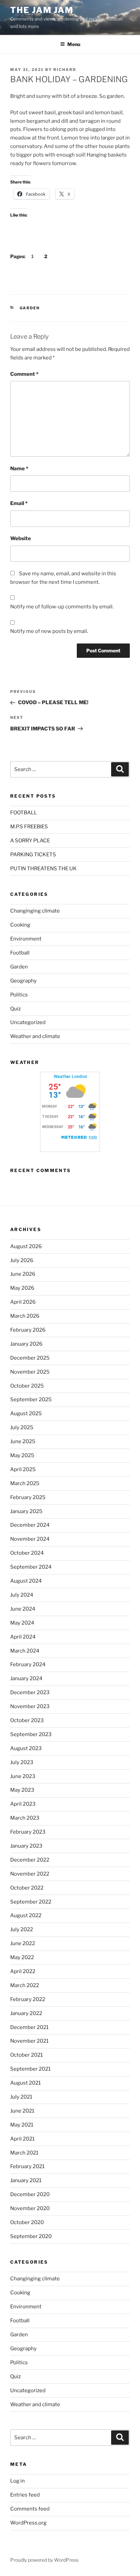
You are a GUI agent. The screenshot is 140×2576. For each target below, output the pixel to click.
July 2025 (22, 1427)
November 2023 (30, 1706)
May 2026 (22, 1288)
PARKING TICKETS (33, 855)
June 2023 (23, 1776)
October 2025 (27, 1386)
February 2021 (27, 2166)
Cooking (20, 925)
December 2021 (29, 2027)
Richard (65, 70)
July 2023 (22, 1762)
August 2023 (26, 1748)
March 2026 (25, 1316)
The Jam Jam (42, 10)
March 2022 (25, 1985)
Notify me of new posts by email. (49, 631)
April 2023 (23, 1804)
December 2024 (30, 1525)
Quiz (15, 1009)
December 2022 (30, 1860)
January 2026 (26, 1344)
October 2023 (27, 1720)
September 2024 (31, 1567)
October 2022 (27, 1888)
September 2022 (31, 1902)
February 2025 (28, 1497)
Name (19, 469)
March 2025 (25, 1483)
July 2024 (22, 1595)
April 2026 (23, 1302)
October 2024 (27, 1553)
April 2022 (23, 1971)
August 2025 (26, 1413)
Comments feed (30, 2509)
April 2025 (23, 1469)
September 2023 (31, 1734)
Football (20, 953)
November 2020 (30, 2208)
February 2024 (28, 1664)
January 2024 (26, 1678)
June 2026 (23, 1274)
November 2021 (29, 2041)
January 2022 (26, 2013)
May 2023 (22, 1790)
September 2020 (31, 2236)
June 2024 (23, 1609)
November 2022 (30, 1874)
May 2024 (22, 1623)
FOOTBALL (24, 813)
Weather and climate (35, 1036)
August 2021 (25, 2083)
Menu (74, 44)
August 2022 (26, 1915)
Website (21, 538)
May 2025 (22, 1455)
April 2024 (23, 1637)
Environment (26, 939)
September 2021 (30, 2069)
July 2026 (22, 1260)
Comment (24, 374)
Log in (17, 2481)
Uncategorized (28, 1022)
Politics (19, 995)
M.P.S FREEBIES (29, 827)
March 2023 (25, 1818)
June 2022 (23, 1943)
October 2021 (27, 2055)
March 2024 (25, 1651)
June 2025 (23, 1441)
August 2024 (26, 1581)
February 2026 (28, 1330)
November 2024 (30, 1539)
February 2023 (28, 1832)
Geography (23, 981)
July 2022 (22, 1929)
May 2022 (22, 1957)
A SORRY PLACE (30, 841)
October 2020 (27, 2222)
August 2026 (26, 1246)
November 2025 (30, 1372)
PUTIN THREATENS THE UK (43, 869)
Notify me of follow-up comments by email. (62, 607)
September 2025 (31, 1400)
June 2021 (22, 2111)
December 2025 (30, 1358)
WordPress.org (28, 2523)
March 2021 (24, 2153)
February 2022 (28, 1999)
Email (19, 503)
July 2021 (21, 2097)
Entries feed (25, 2495)
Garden (30, 308)
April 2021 (22, 2139)
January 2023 (26, 1846)
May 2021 (22, 2125)
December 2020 (30, 2194)
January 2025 (26, 1511)
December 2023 (30, 1692)
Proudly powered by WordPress (44, 2560)
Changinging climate (35, 911)
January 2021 (26, 2180)
